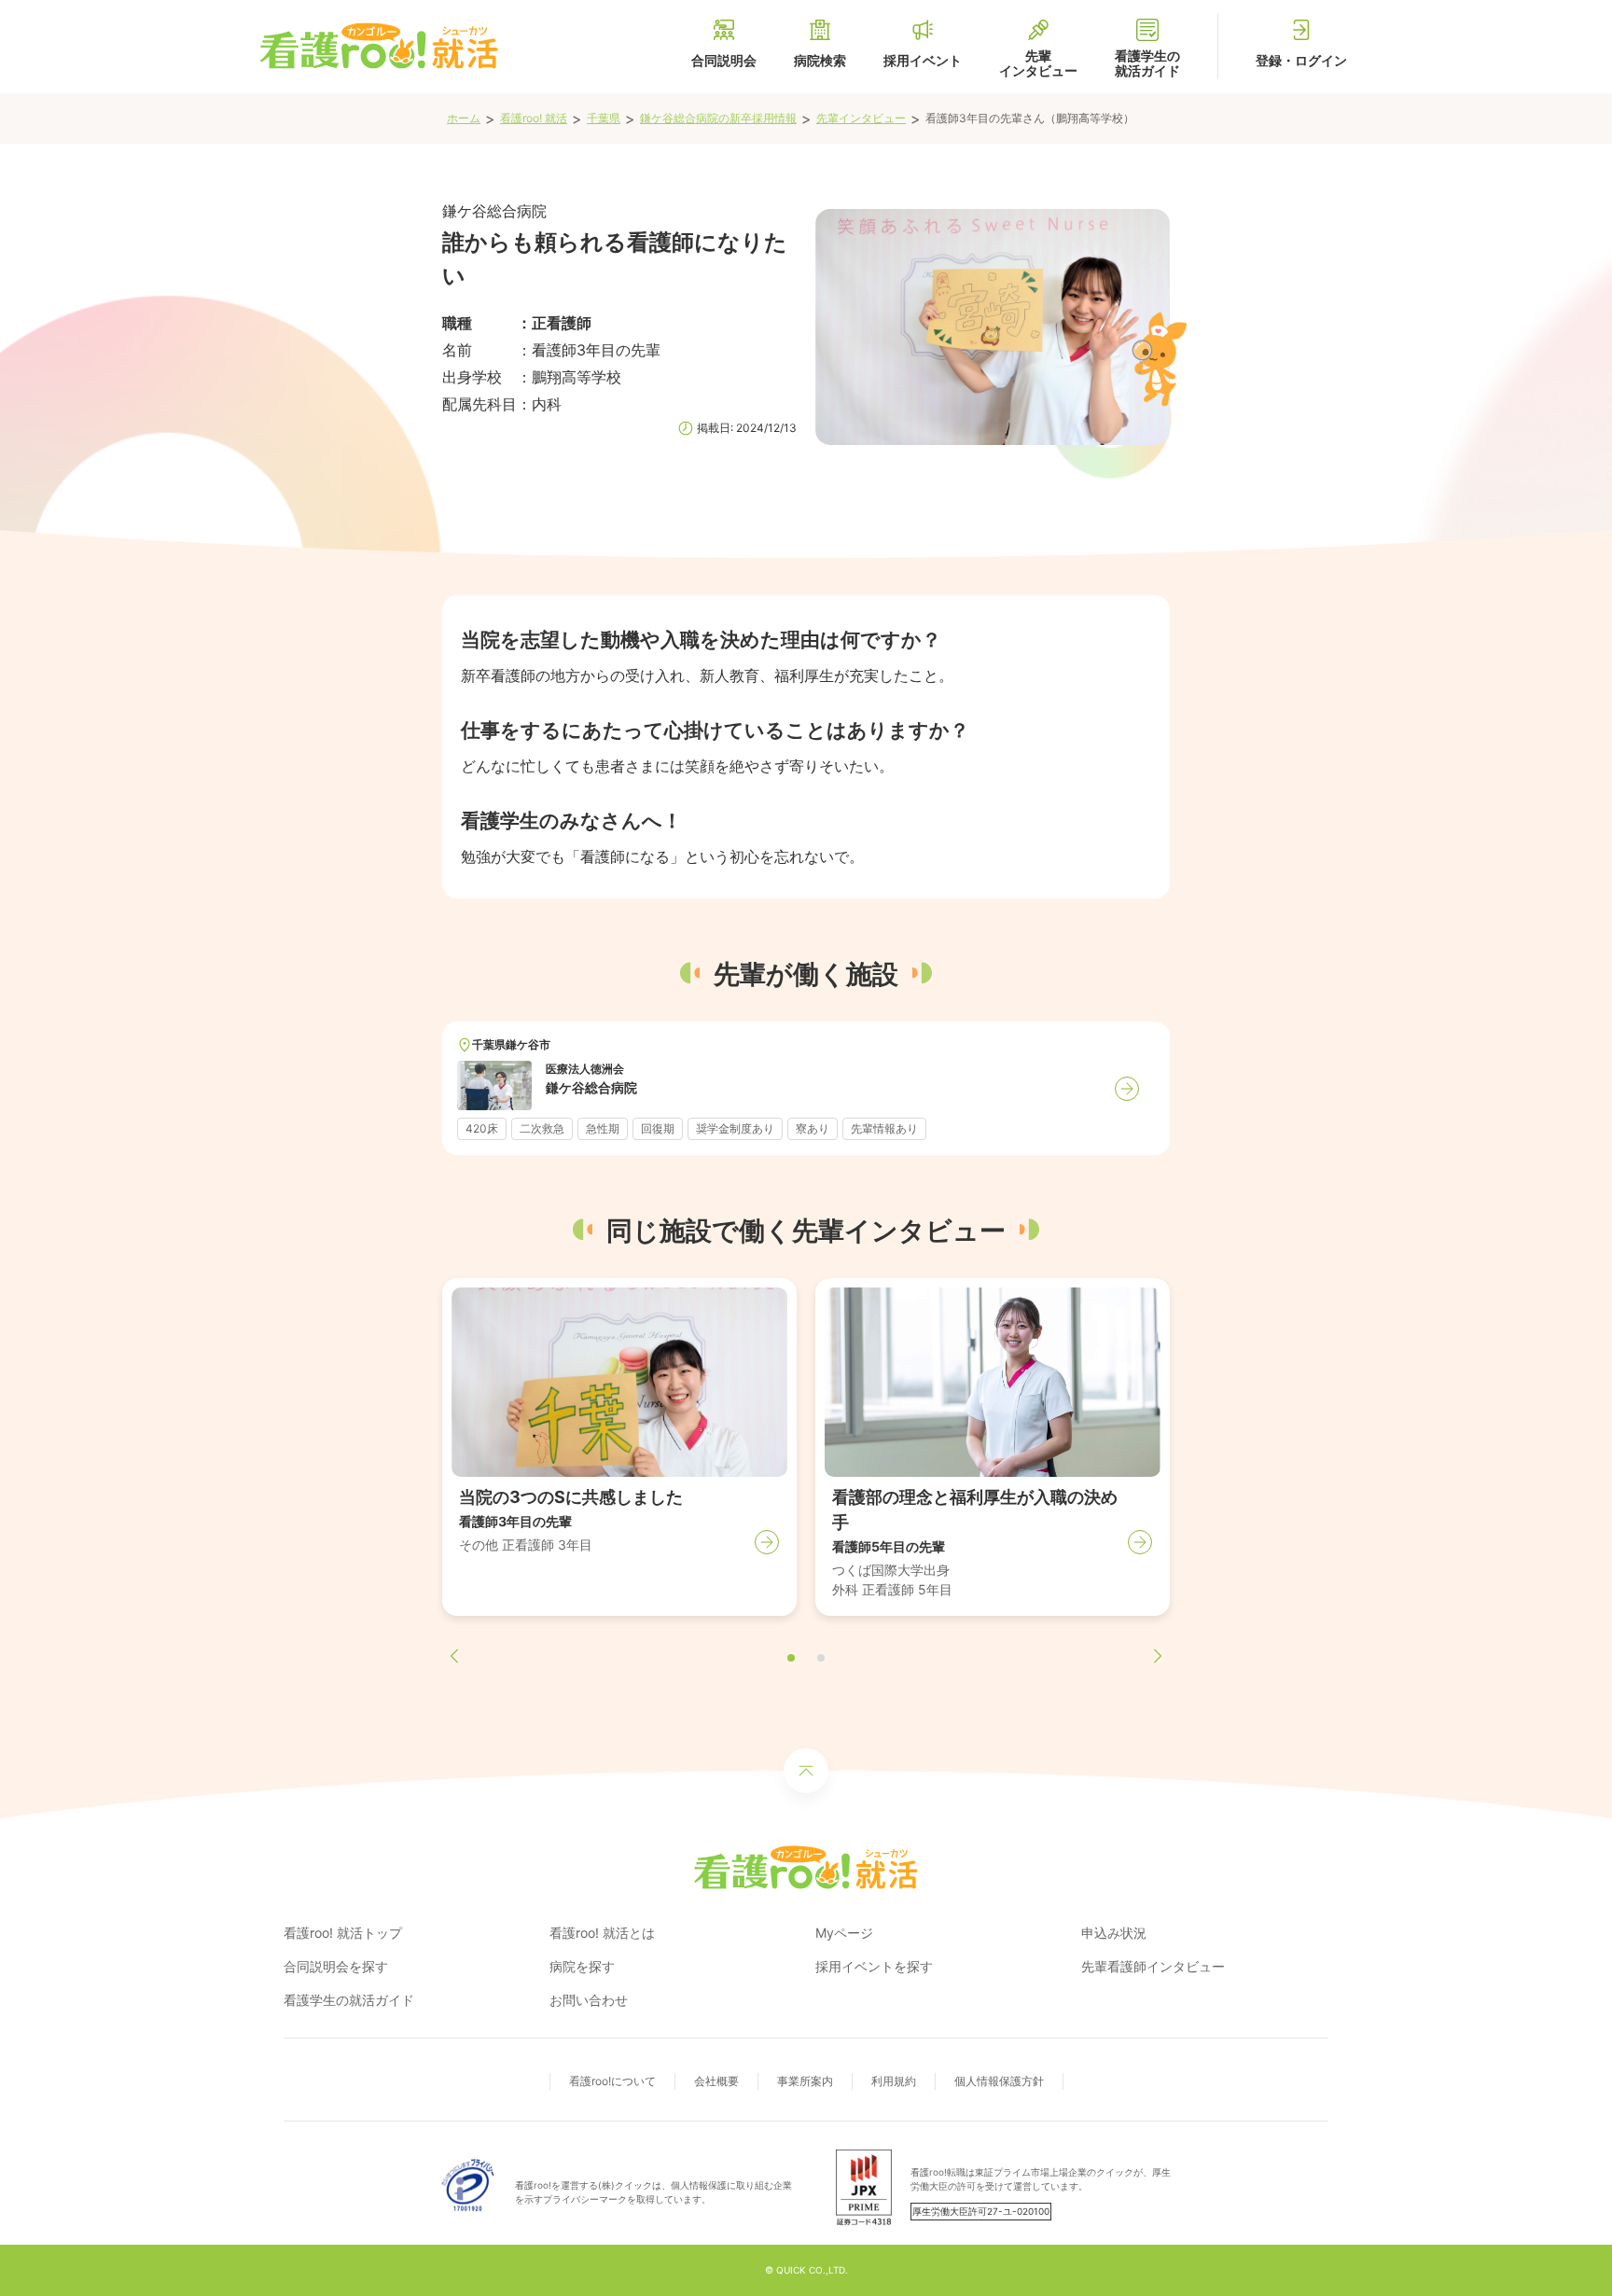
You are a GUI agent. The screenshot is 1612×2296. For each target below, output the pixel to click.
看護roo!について (612, 2081)
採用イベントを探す (874, 1966)
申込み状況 (1114, 1933)
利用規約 (894, 2081)
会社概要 (716, 2081)
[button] (791, 1658)
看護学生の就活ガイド (349, 2000)
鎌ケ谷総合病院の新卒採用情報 (718, 118)
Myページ (844, 1933)
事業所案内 (805, 2081)
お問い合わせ (589, 2000)
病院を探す (582, 1966)
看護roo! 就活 (534, 118)
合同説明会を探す (336, 1966)
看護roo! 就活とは (602, 1933)
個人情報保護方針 (999, 2081)
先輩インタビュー (861, 118)
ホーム (464, 118)
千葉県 (604, 118)
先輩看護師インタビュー (1153, 1966)
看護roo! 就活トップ (343, 1933)
